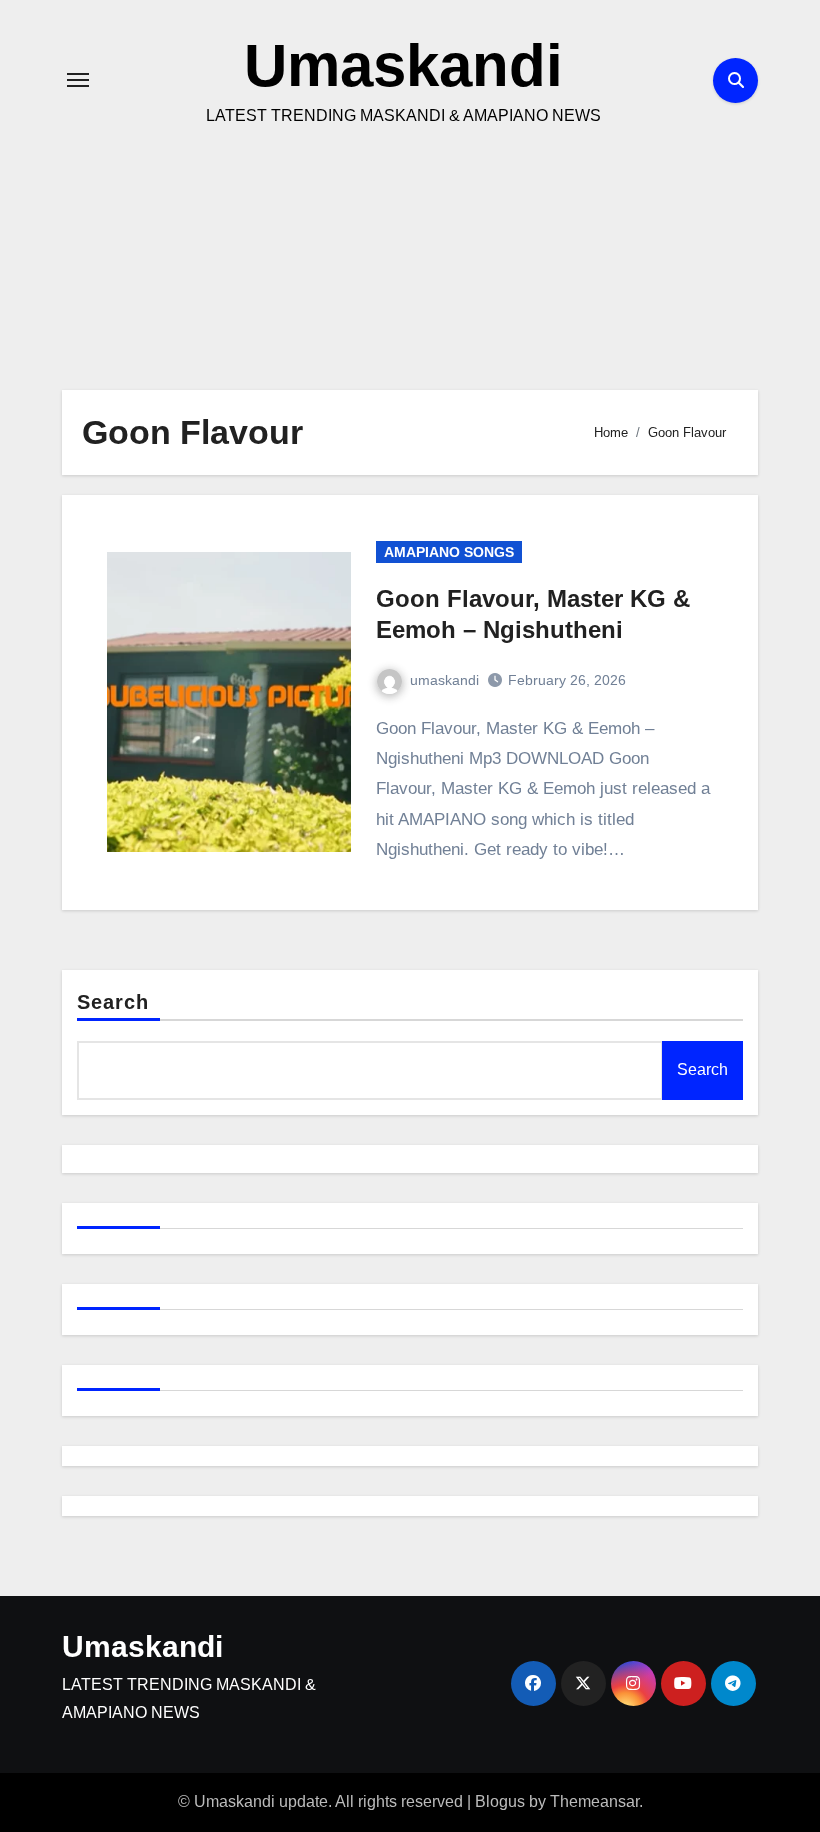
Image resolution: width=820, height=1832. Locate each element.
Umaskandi (403, 65)
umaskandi (444, 680)
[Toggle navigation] (78, 80)
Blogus (500, 1801)
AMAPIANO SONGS (449, 552)
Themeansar (594, 1801)
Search (113, 1002)
